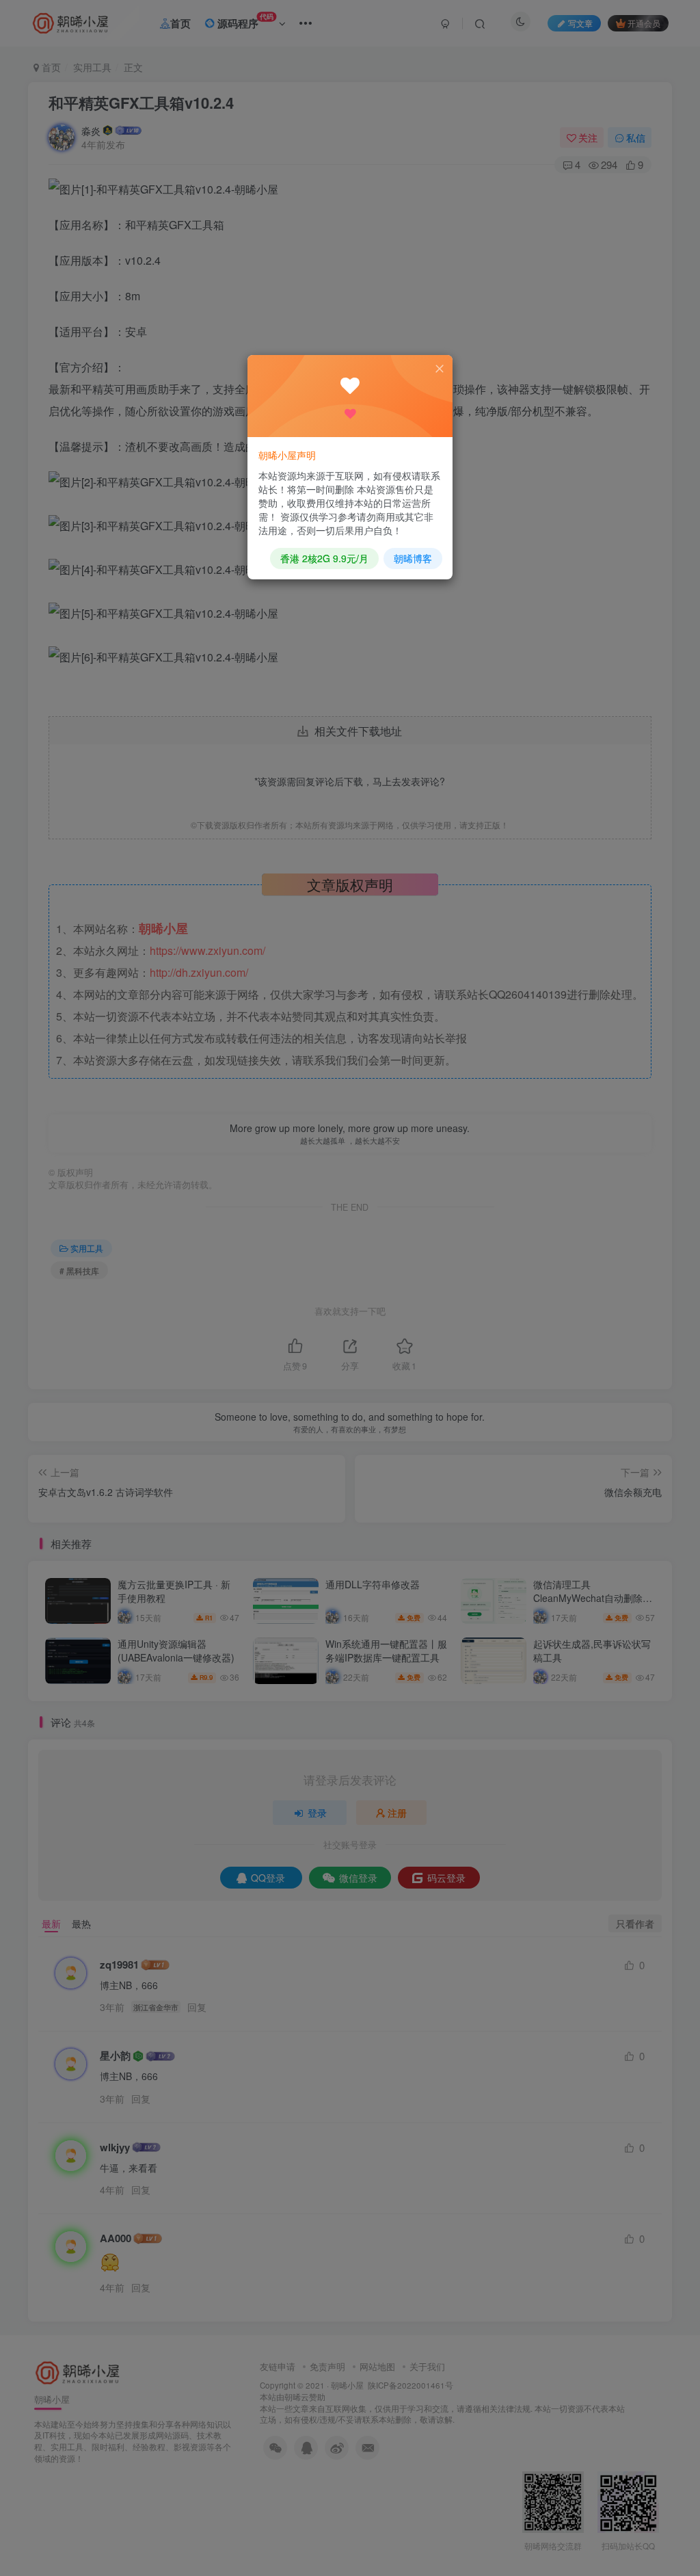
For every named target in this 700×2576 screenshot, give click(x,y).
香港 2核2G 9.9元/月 (324, 558)
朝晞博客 (413, 558)
